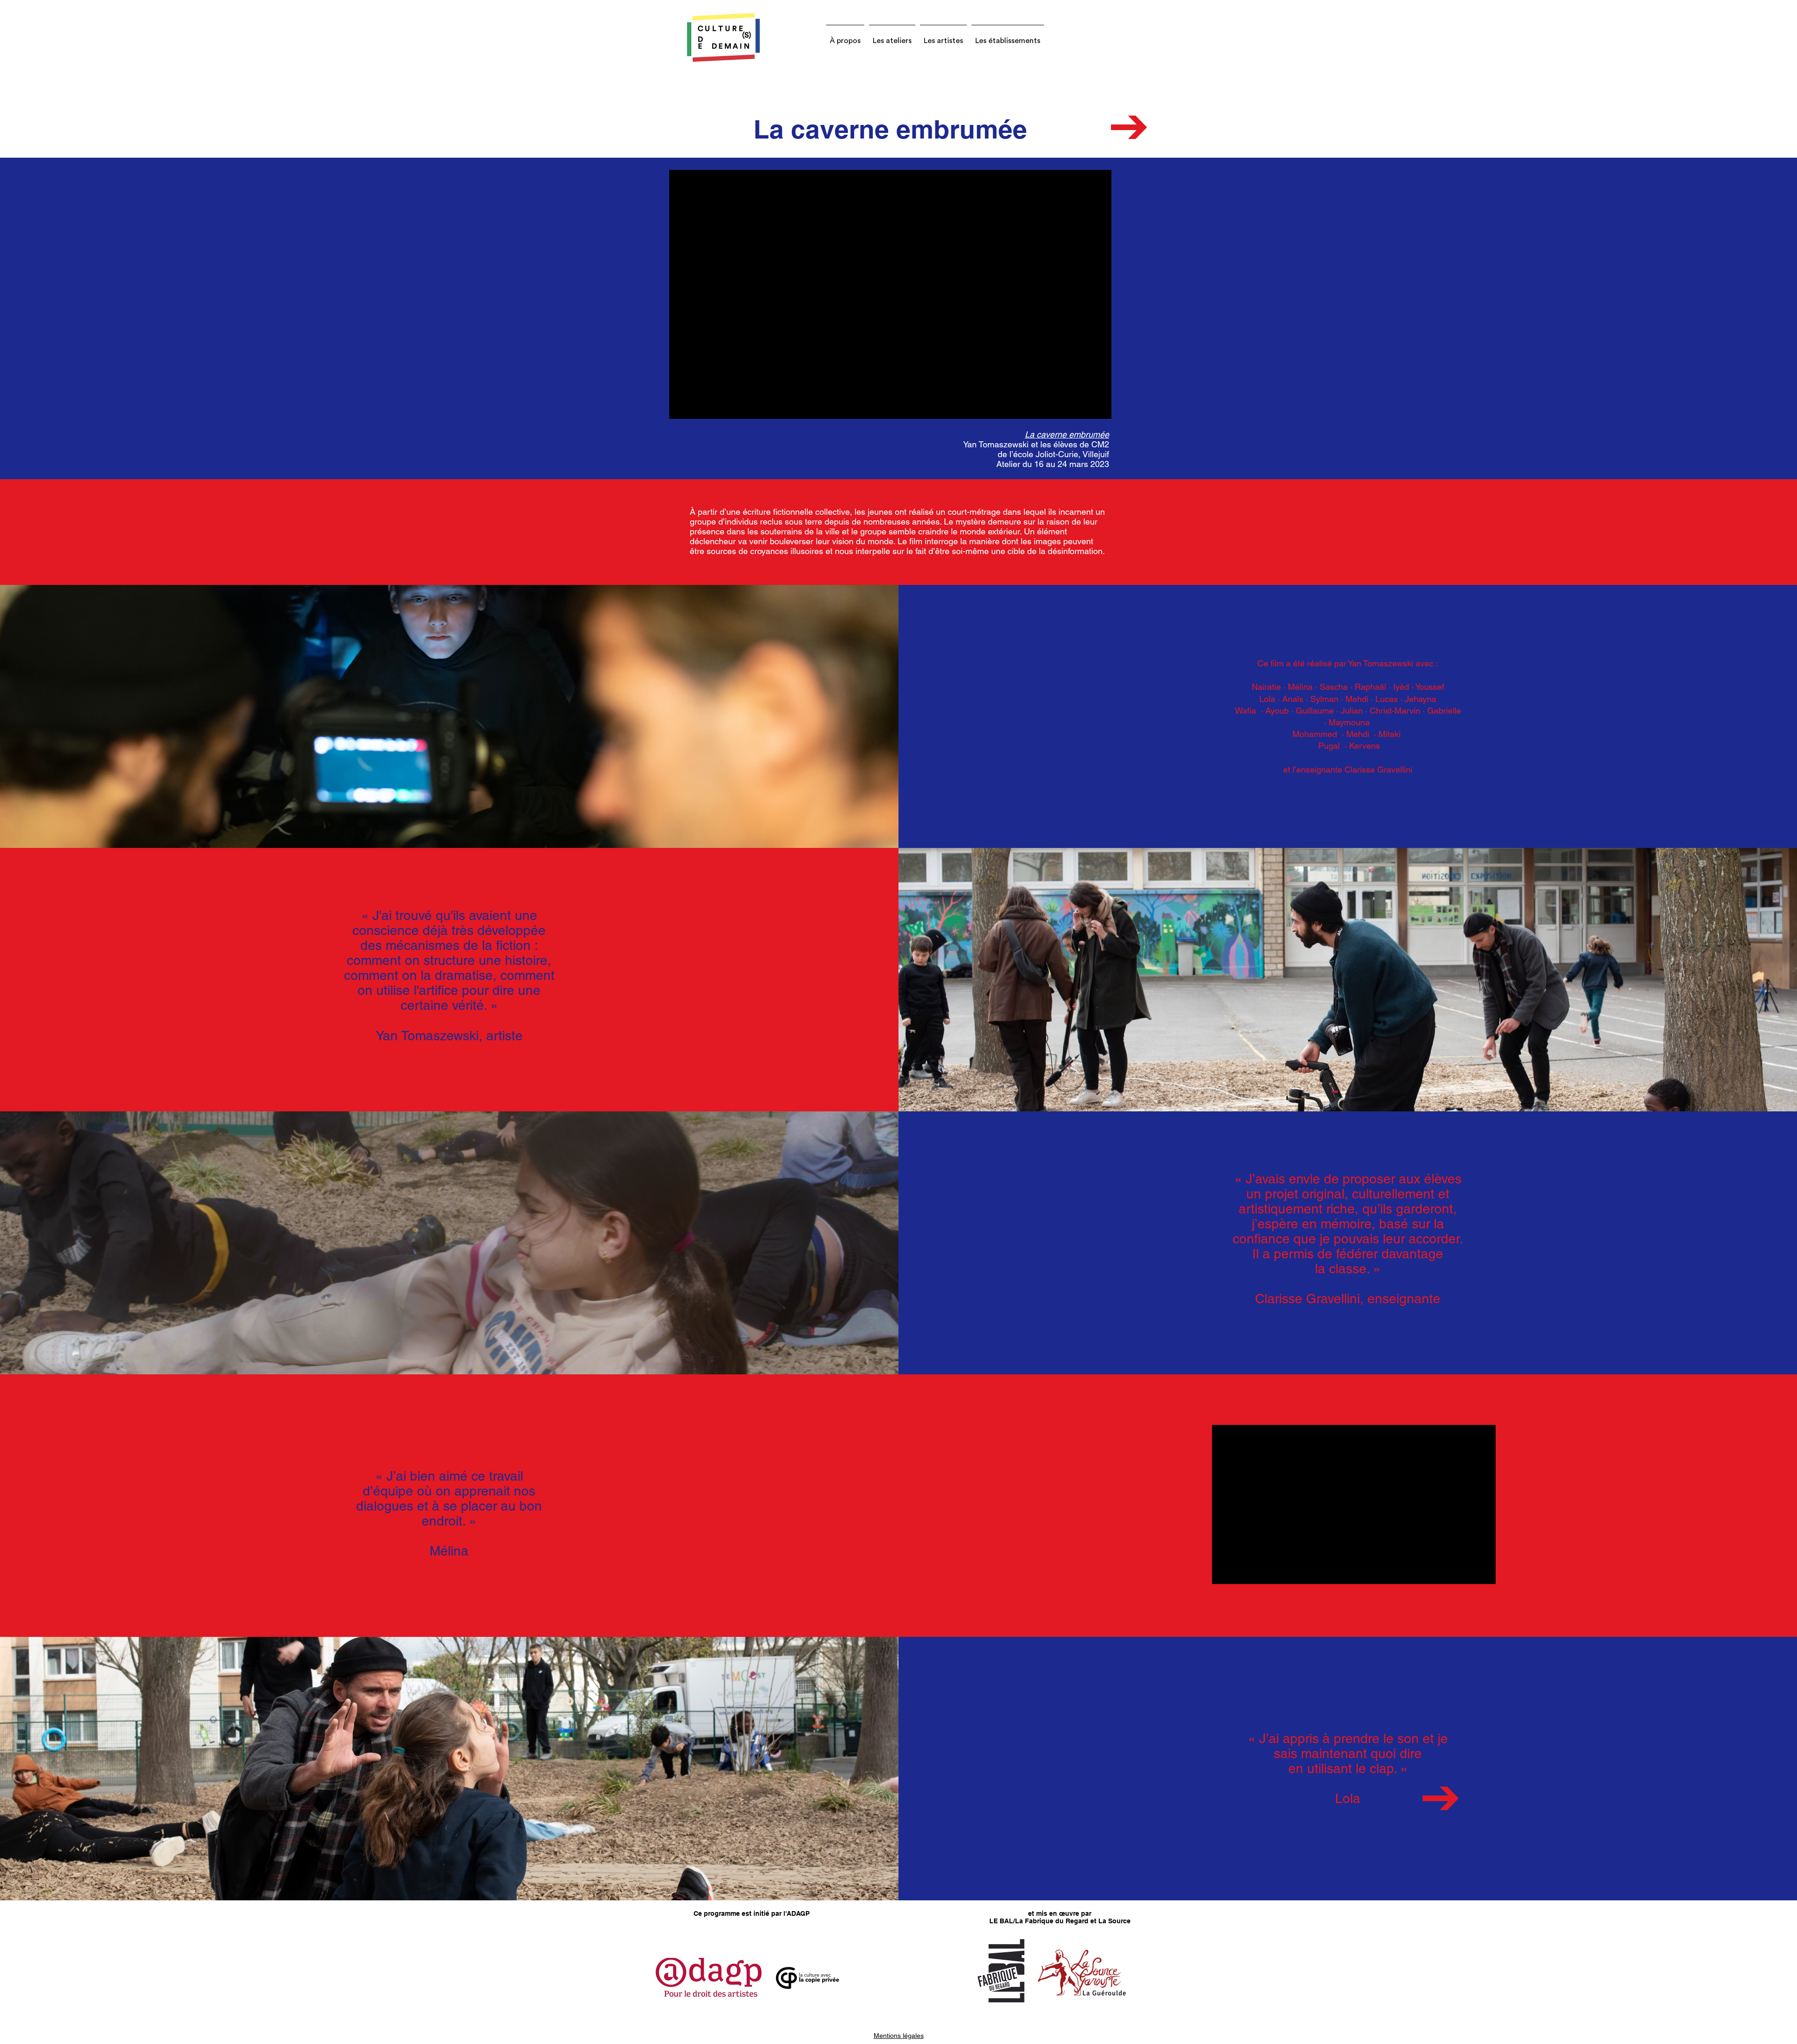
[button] (845, 36)
